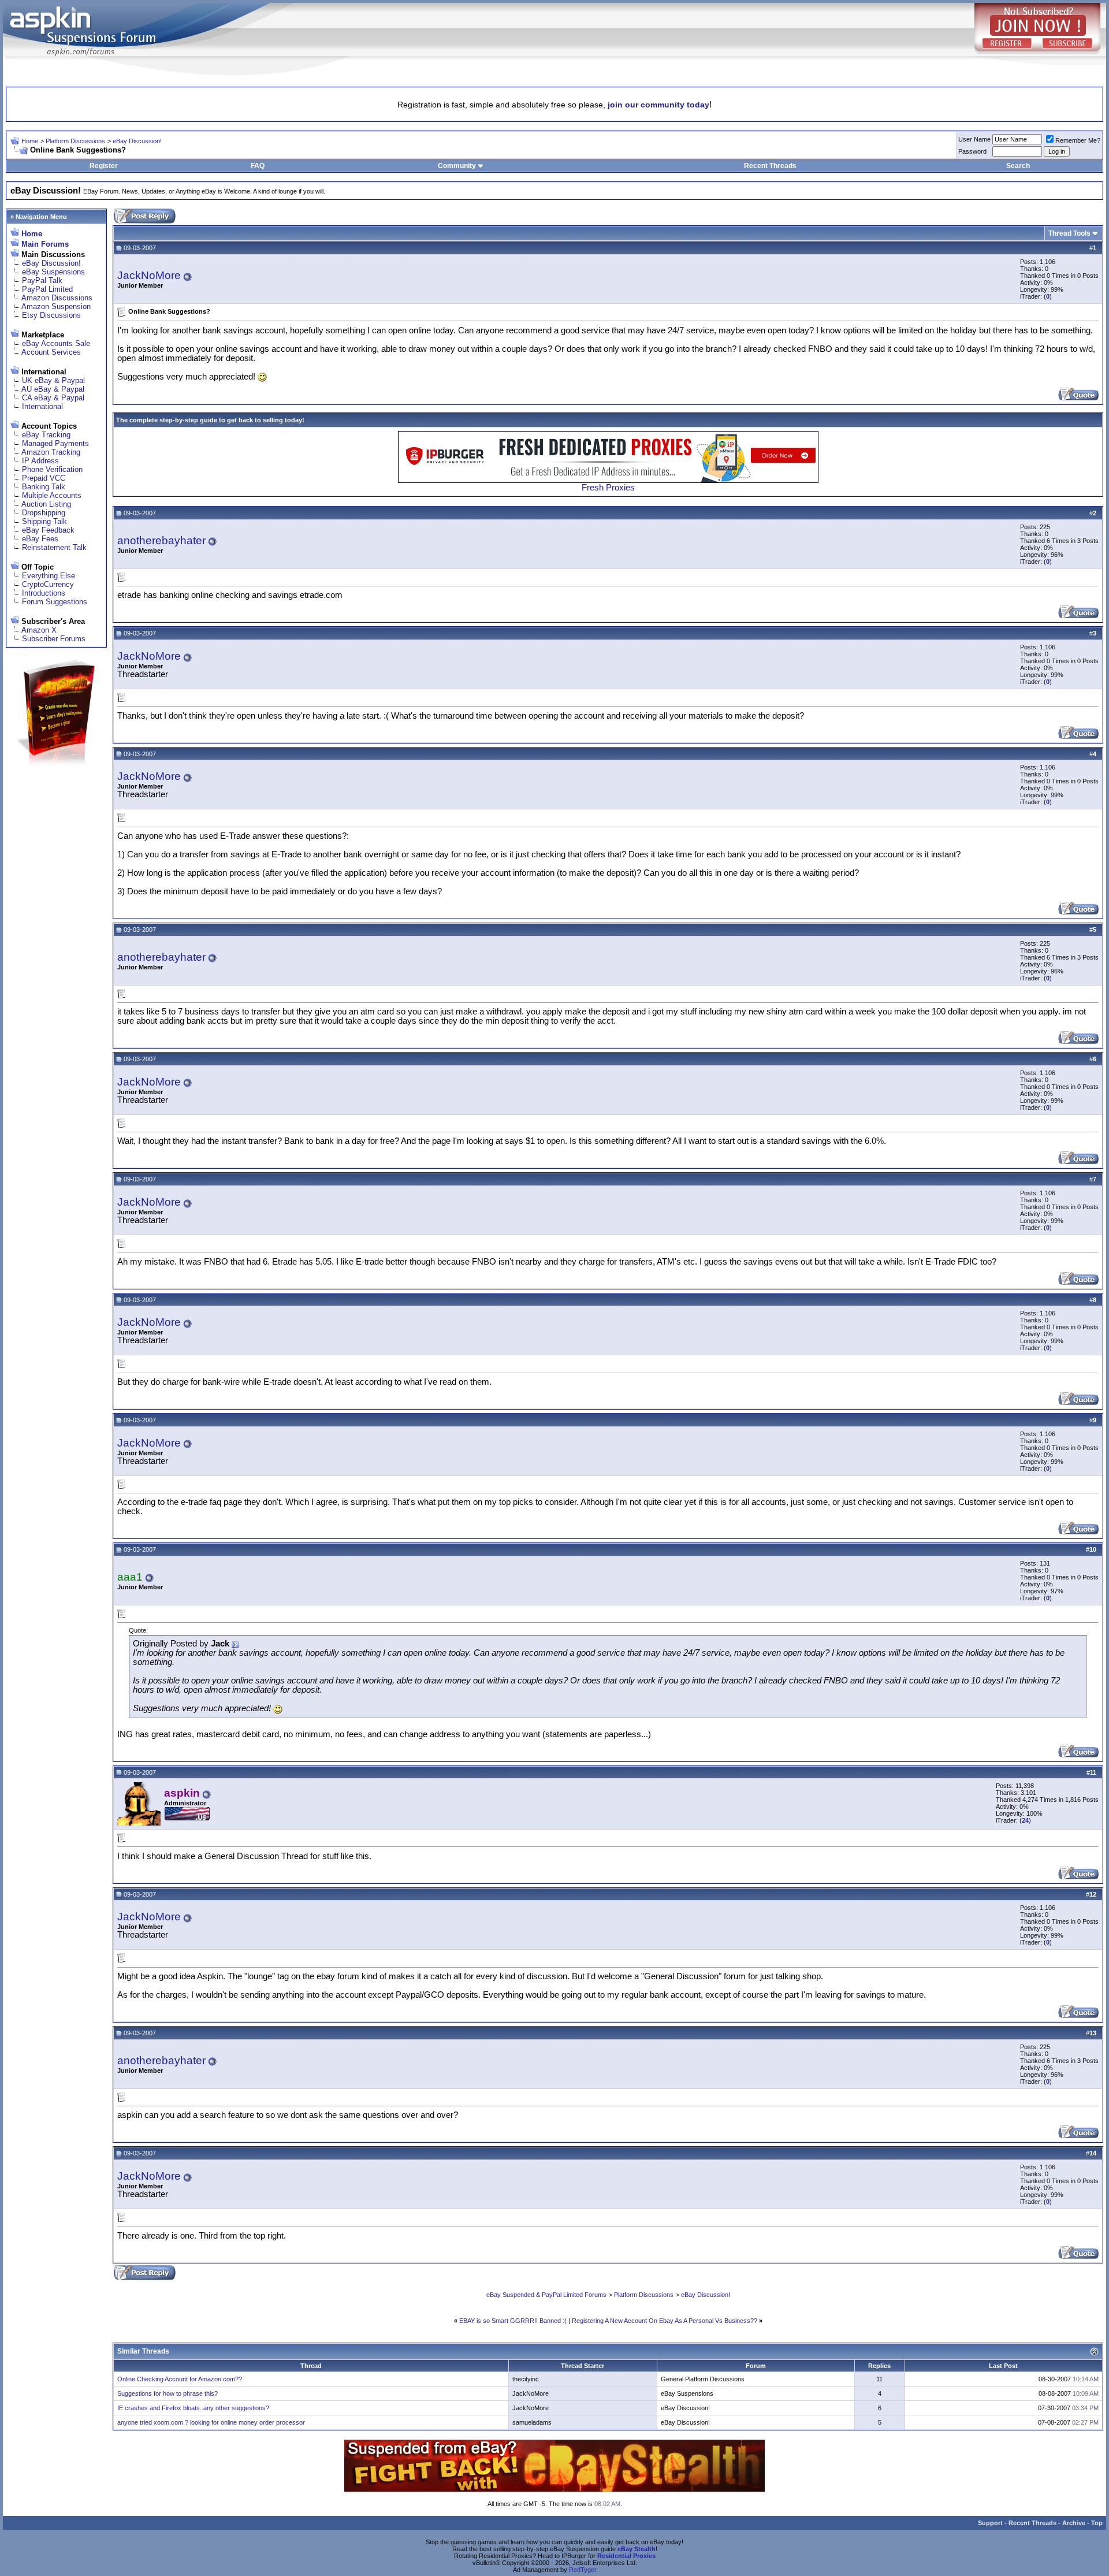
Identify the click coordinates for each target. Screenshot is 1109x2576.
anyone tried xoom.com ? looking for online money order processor (211, 2422)
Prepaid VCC (44, 478)
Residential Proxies (626, 2556)
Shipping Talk (44, 521)
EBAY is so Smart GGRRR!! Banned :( (513, 2321)
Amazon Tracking (51, 452)
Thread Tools (1069, 233)
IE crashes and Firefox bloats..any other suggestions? (193, 2408)
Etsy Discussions (51, 315)
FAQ (258, 166)
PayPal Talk (42, 280)
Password (972, 151)
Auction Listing (46, 504)
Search (1018, 166)
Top (1097, 2523)
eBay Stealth (637, 2549)
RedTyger (583, 2570)
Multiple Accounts (52, 495)
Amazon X (39, 630)
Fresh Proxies (608, 488)
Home (30, 141)
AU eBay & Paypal (53, 389)
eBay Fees (40, 539)
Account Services (51, 352)
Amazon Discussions (57, 298)
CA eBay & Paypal (53, 398)
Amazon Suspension (56, 306)
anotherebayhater (161, 540)
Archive (1074, 2523)
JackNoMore (149, 275)
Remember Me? (1078, 140)
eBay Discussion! (137, 141)
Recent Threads (770, 166)
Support (990, 2523)
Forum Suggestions (55, 602)
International (42, 406)
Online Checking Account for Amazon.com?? (180, 2379)
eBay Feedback (48, 530)
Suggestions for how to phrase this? (168, 2393)
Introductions (44, 593)
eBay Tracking (46, 435)
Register (104, 166)
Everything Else (49, 576)
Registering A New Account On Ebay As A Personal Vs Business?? (665, 2321)
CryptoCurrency (48, 584)
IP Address (40, 461)
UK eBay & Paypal (53, 380)
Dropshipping (44, 513)
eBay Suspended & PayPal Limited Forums (546, 2295)
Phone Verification (52, 469)
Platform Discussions (75, 141)
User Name (974, 139)
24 (1025, 1820)
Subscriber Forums (54, 639)
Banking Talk (44, 487)
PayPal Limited (47, 289)
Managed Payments (55, 443)
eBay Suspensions (53, 272)
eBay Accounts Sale (56, 343)
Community (457, 166)
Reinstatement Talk (54, 547)
